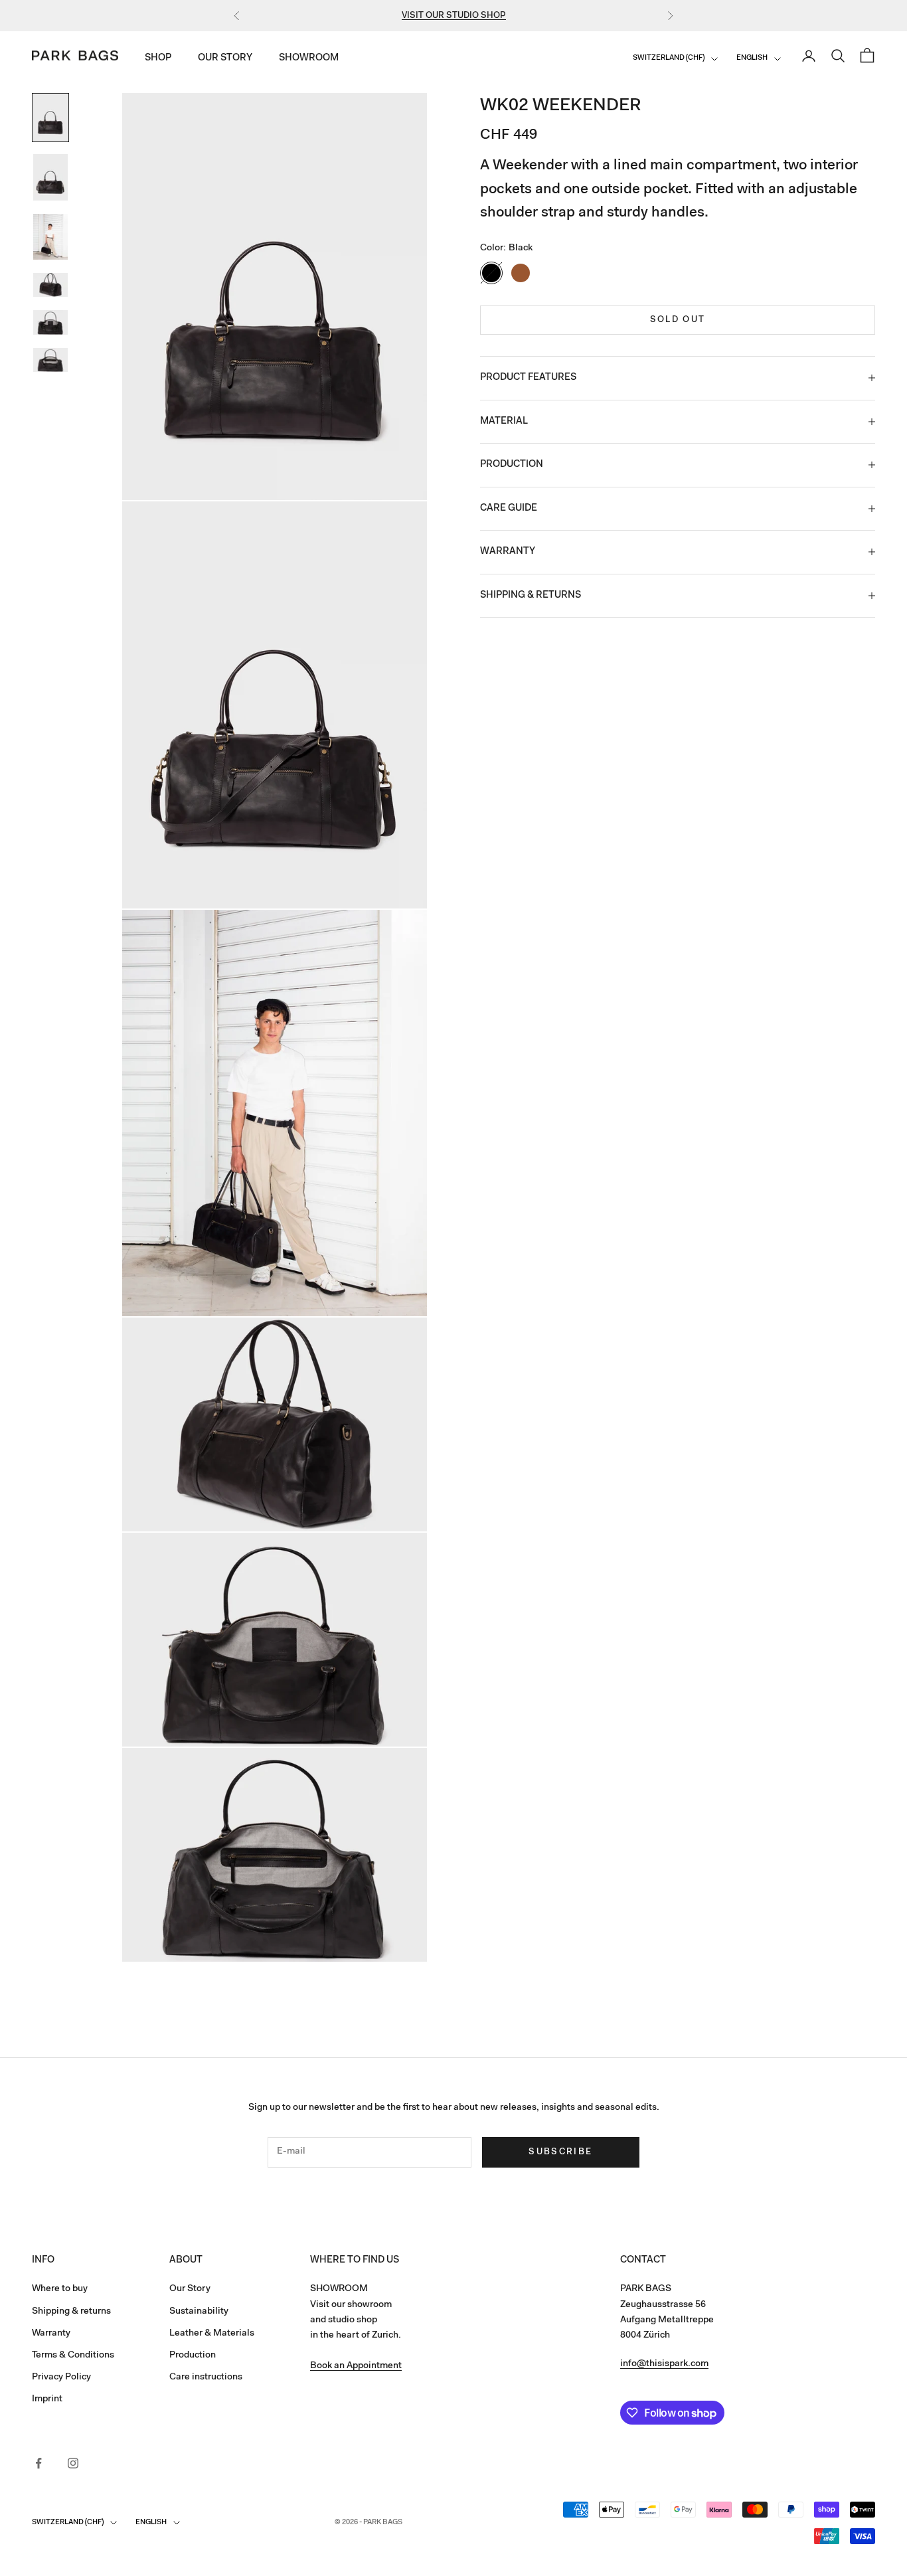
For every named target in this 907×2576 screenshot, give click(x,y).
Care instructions (206, 2377)
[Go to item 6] (50, 360)
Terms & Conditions (73, 2356)
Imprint (47, 2399)
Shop (158, 59)
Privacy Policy (61, 2377)
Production (193, 2356)
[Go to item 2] (50, 177)
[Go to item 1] (50, 118)
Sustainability (199, 2312)
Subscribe (560, 2152)
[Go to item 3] (50, 237)
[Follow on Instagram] (73, 2463)
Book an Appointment (356, 2366)
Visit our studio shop (454, 16)
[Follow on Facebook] (39, 2463)
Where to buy (60, 2289)
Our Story (225, 59)
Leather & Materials (212, 2334)
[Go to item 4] (50, 285)
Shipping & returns (71, 2312)
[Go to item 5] (50, 322)
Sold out (678, 320)
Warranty (51, 2334)
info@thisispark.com (664, 2364)
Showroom (309, 59)
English (752, 59)
